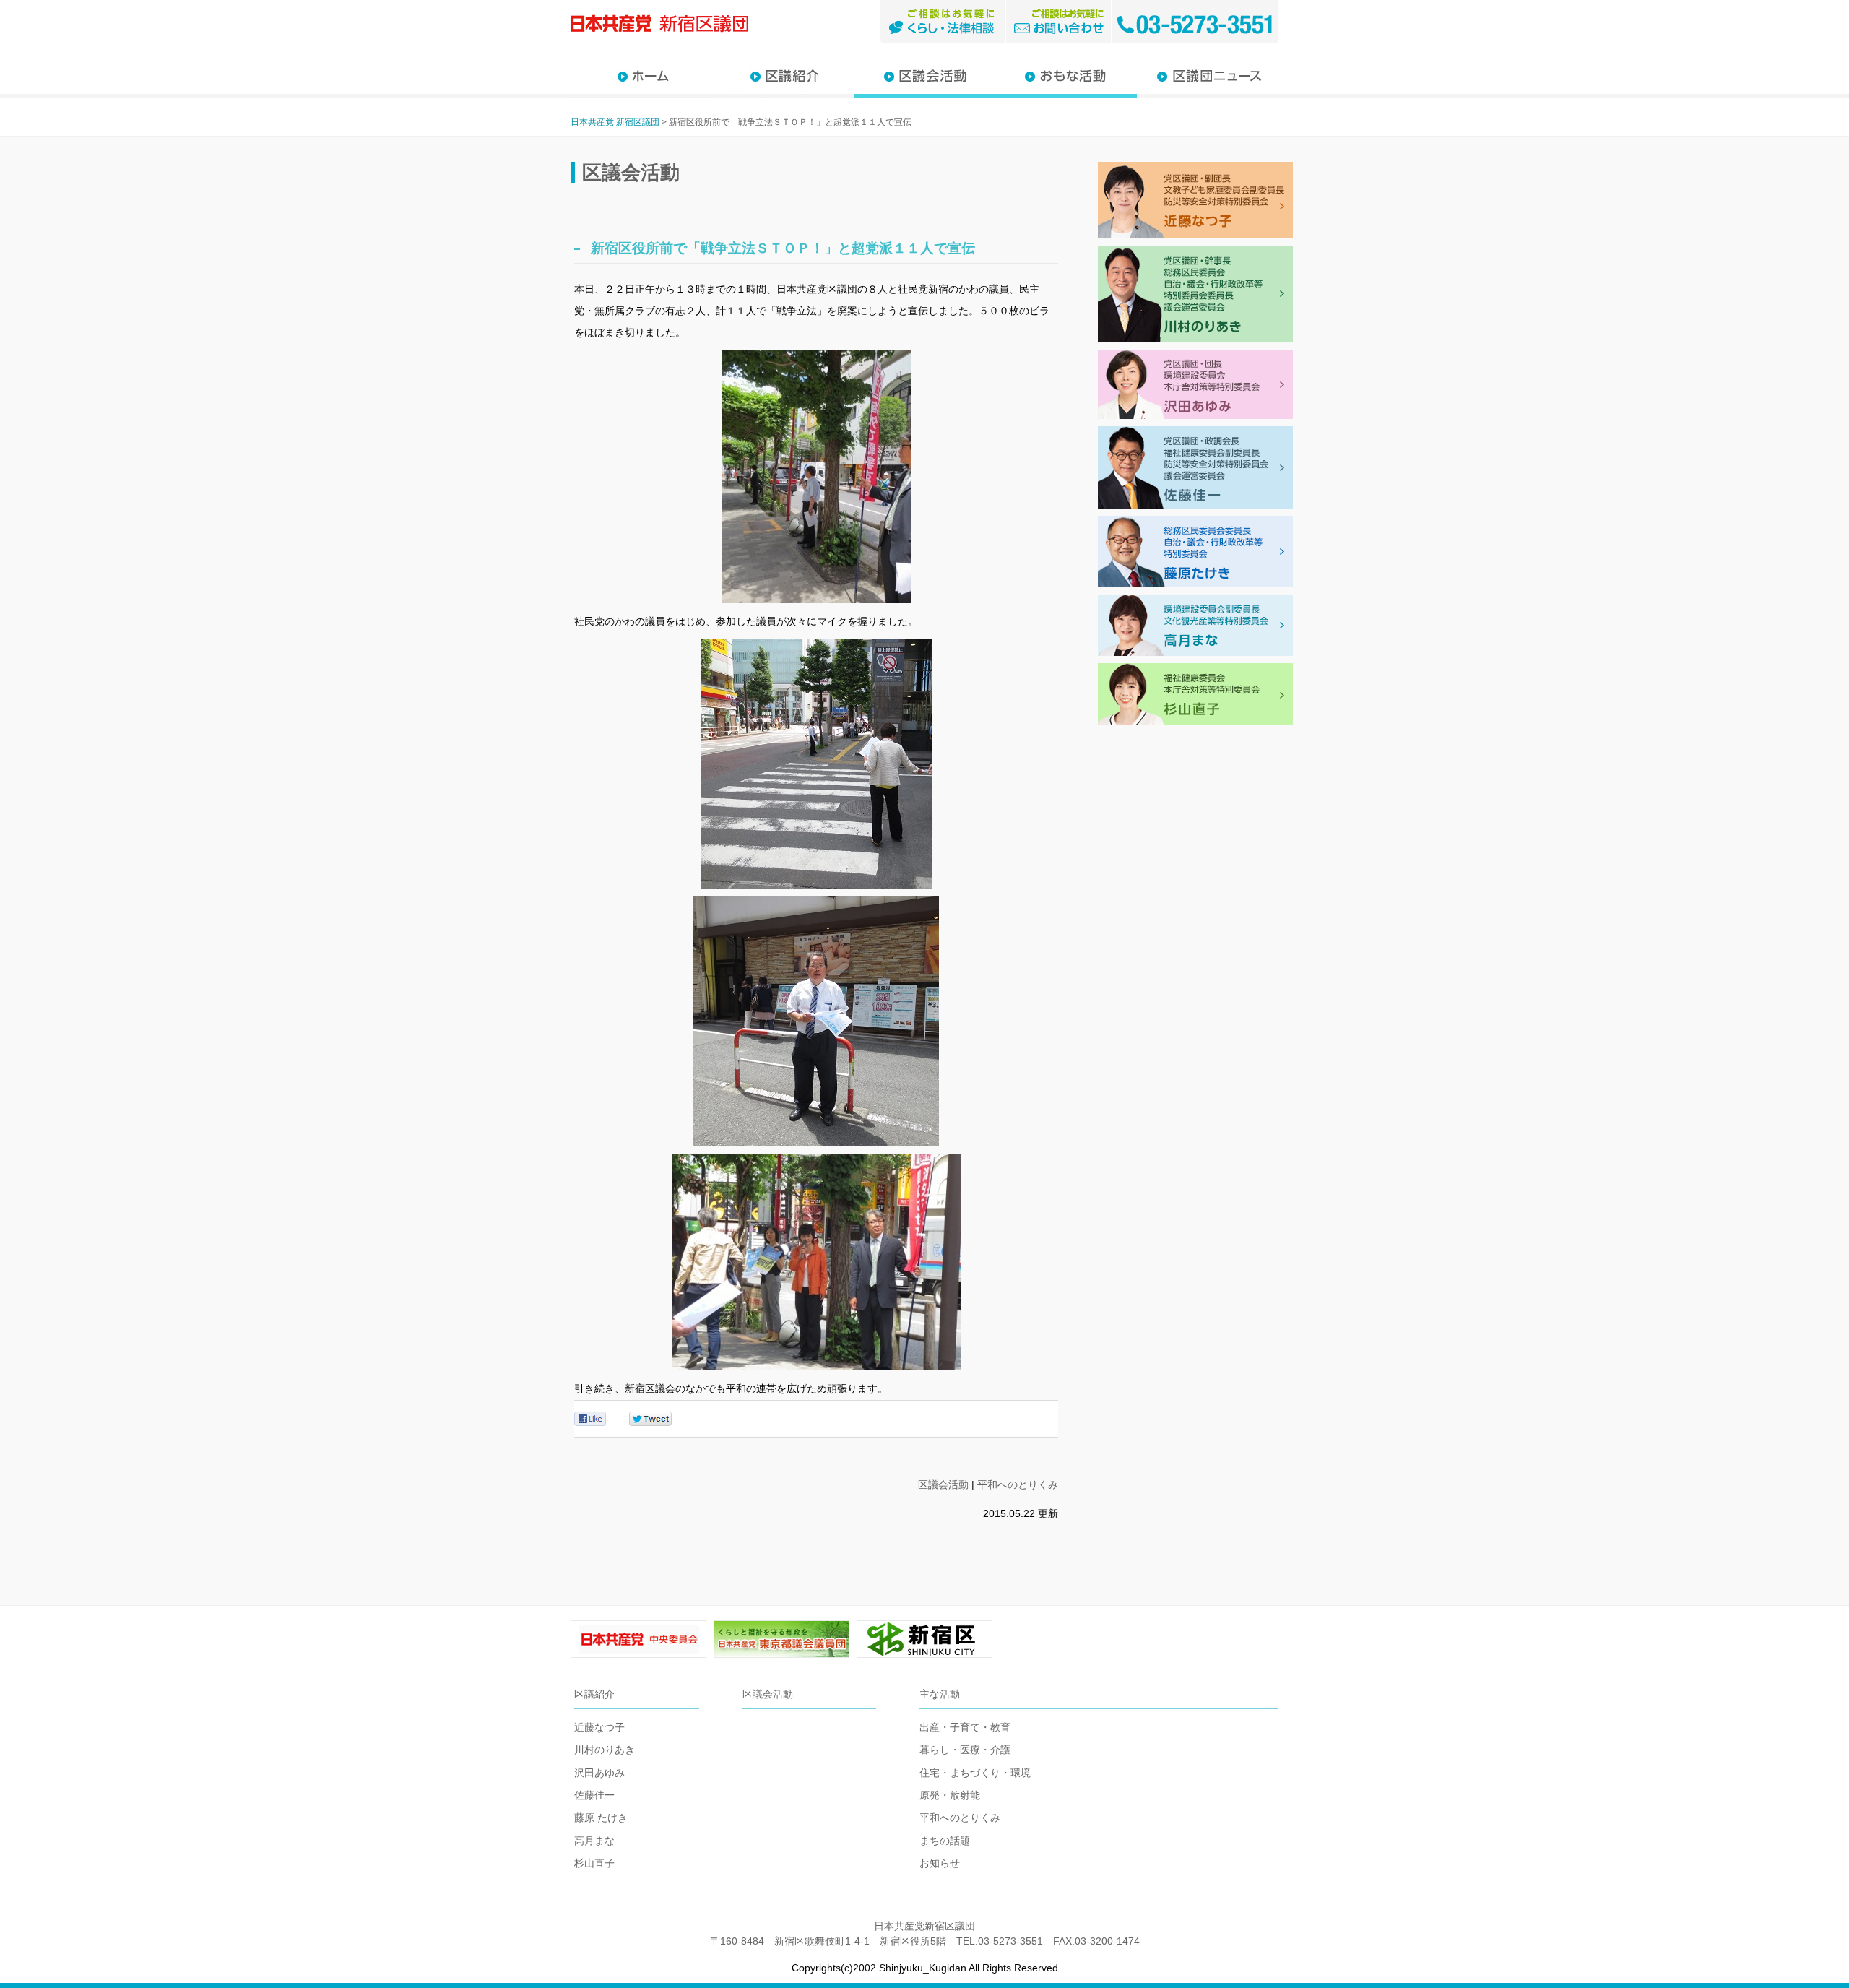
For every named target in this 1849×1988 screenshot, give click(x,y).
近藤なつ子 (599, 1727)
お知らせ (940, 1863)
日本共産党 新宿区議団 (615, 122)
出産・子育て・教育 (965, 1727)
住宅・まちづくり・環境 (975, 1773)
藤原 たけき (601, 1818)
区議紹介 (594, 1694)
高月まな (594, 1841)
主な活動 (940, 1694)
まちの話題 (945, 1841)
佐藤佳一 (594, 1795)
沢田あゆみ (599, 1773)
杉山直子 (594, 1863)
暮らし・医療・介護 (965, 1750)
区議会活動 (943, 1484)
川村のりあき (605, 1750)
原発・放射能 (950, 1795)
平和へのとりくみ (1018, 1484)
